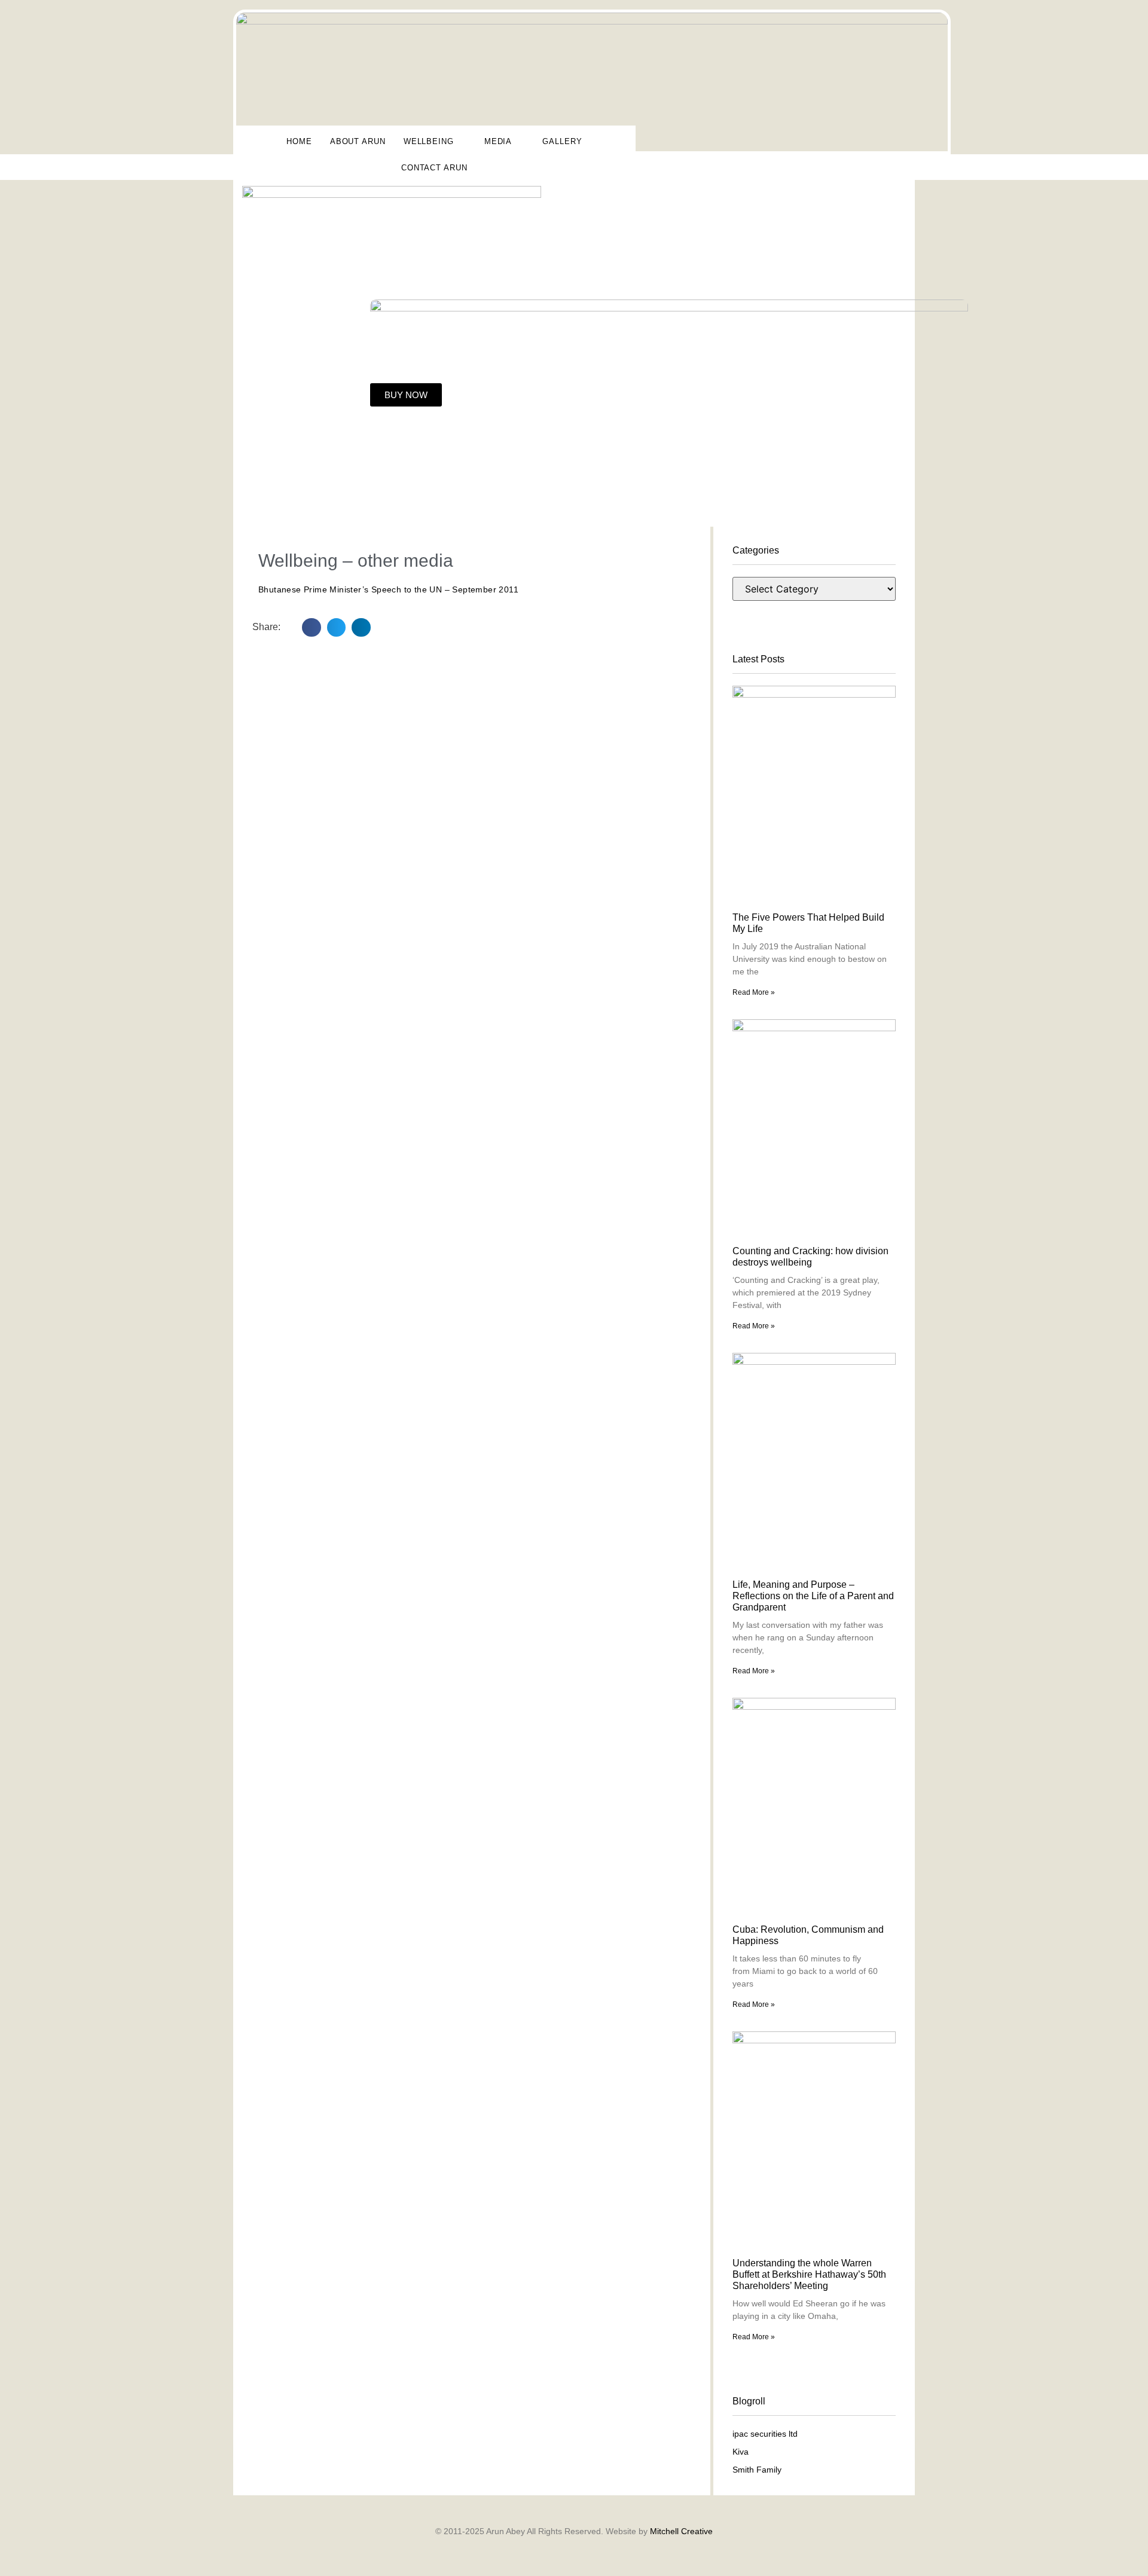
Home (299, 141)
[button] (312, 628)
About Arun (358, 141)
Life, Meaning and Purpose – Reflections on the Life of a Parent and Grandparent (813, 1596)
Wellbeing (429, 141)
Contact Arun (434, 168)
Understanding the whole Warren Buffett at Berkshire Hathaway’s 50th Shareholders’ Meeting (809, 2274)
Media (498, 141)
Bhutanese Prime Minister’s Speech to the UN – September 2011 (388, 589)
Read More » (754, 992)
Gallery (562, 141)
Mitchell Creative (681, 2531)
